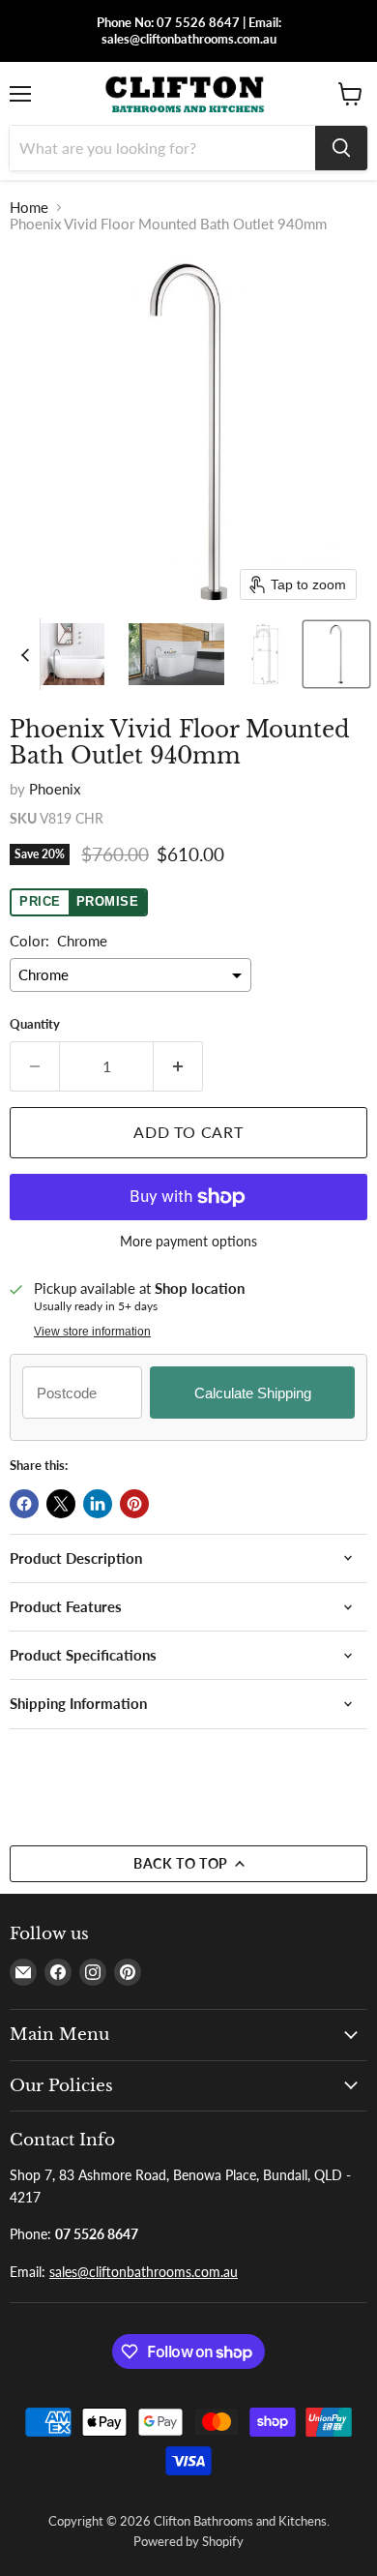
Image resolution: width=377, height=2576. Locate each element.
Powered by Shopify (188, 2541)
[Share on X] (61, 1504)
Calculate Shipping (253, 1393)
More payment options (188, 1242)
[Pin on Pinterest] (134, 1504)
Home (29, 208)
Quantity (35, 1024)
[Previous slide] (25, 654)
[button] (71, 654)
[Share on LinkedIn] (98, 1504)
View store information (92, 1332)
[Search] (341, 148)
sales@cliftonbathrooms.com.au (144, 2272)
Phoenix (55, 789)
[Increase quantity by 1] (178, 1066)
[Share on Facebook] (24, 1504)
